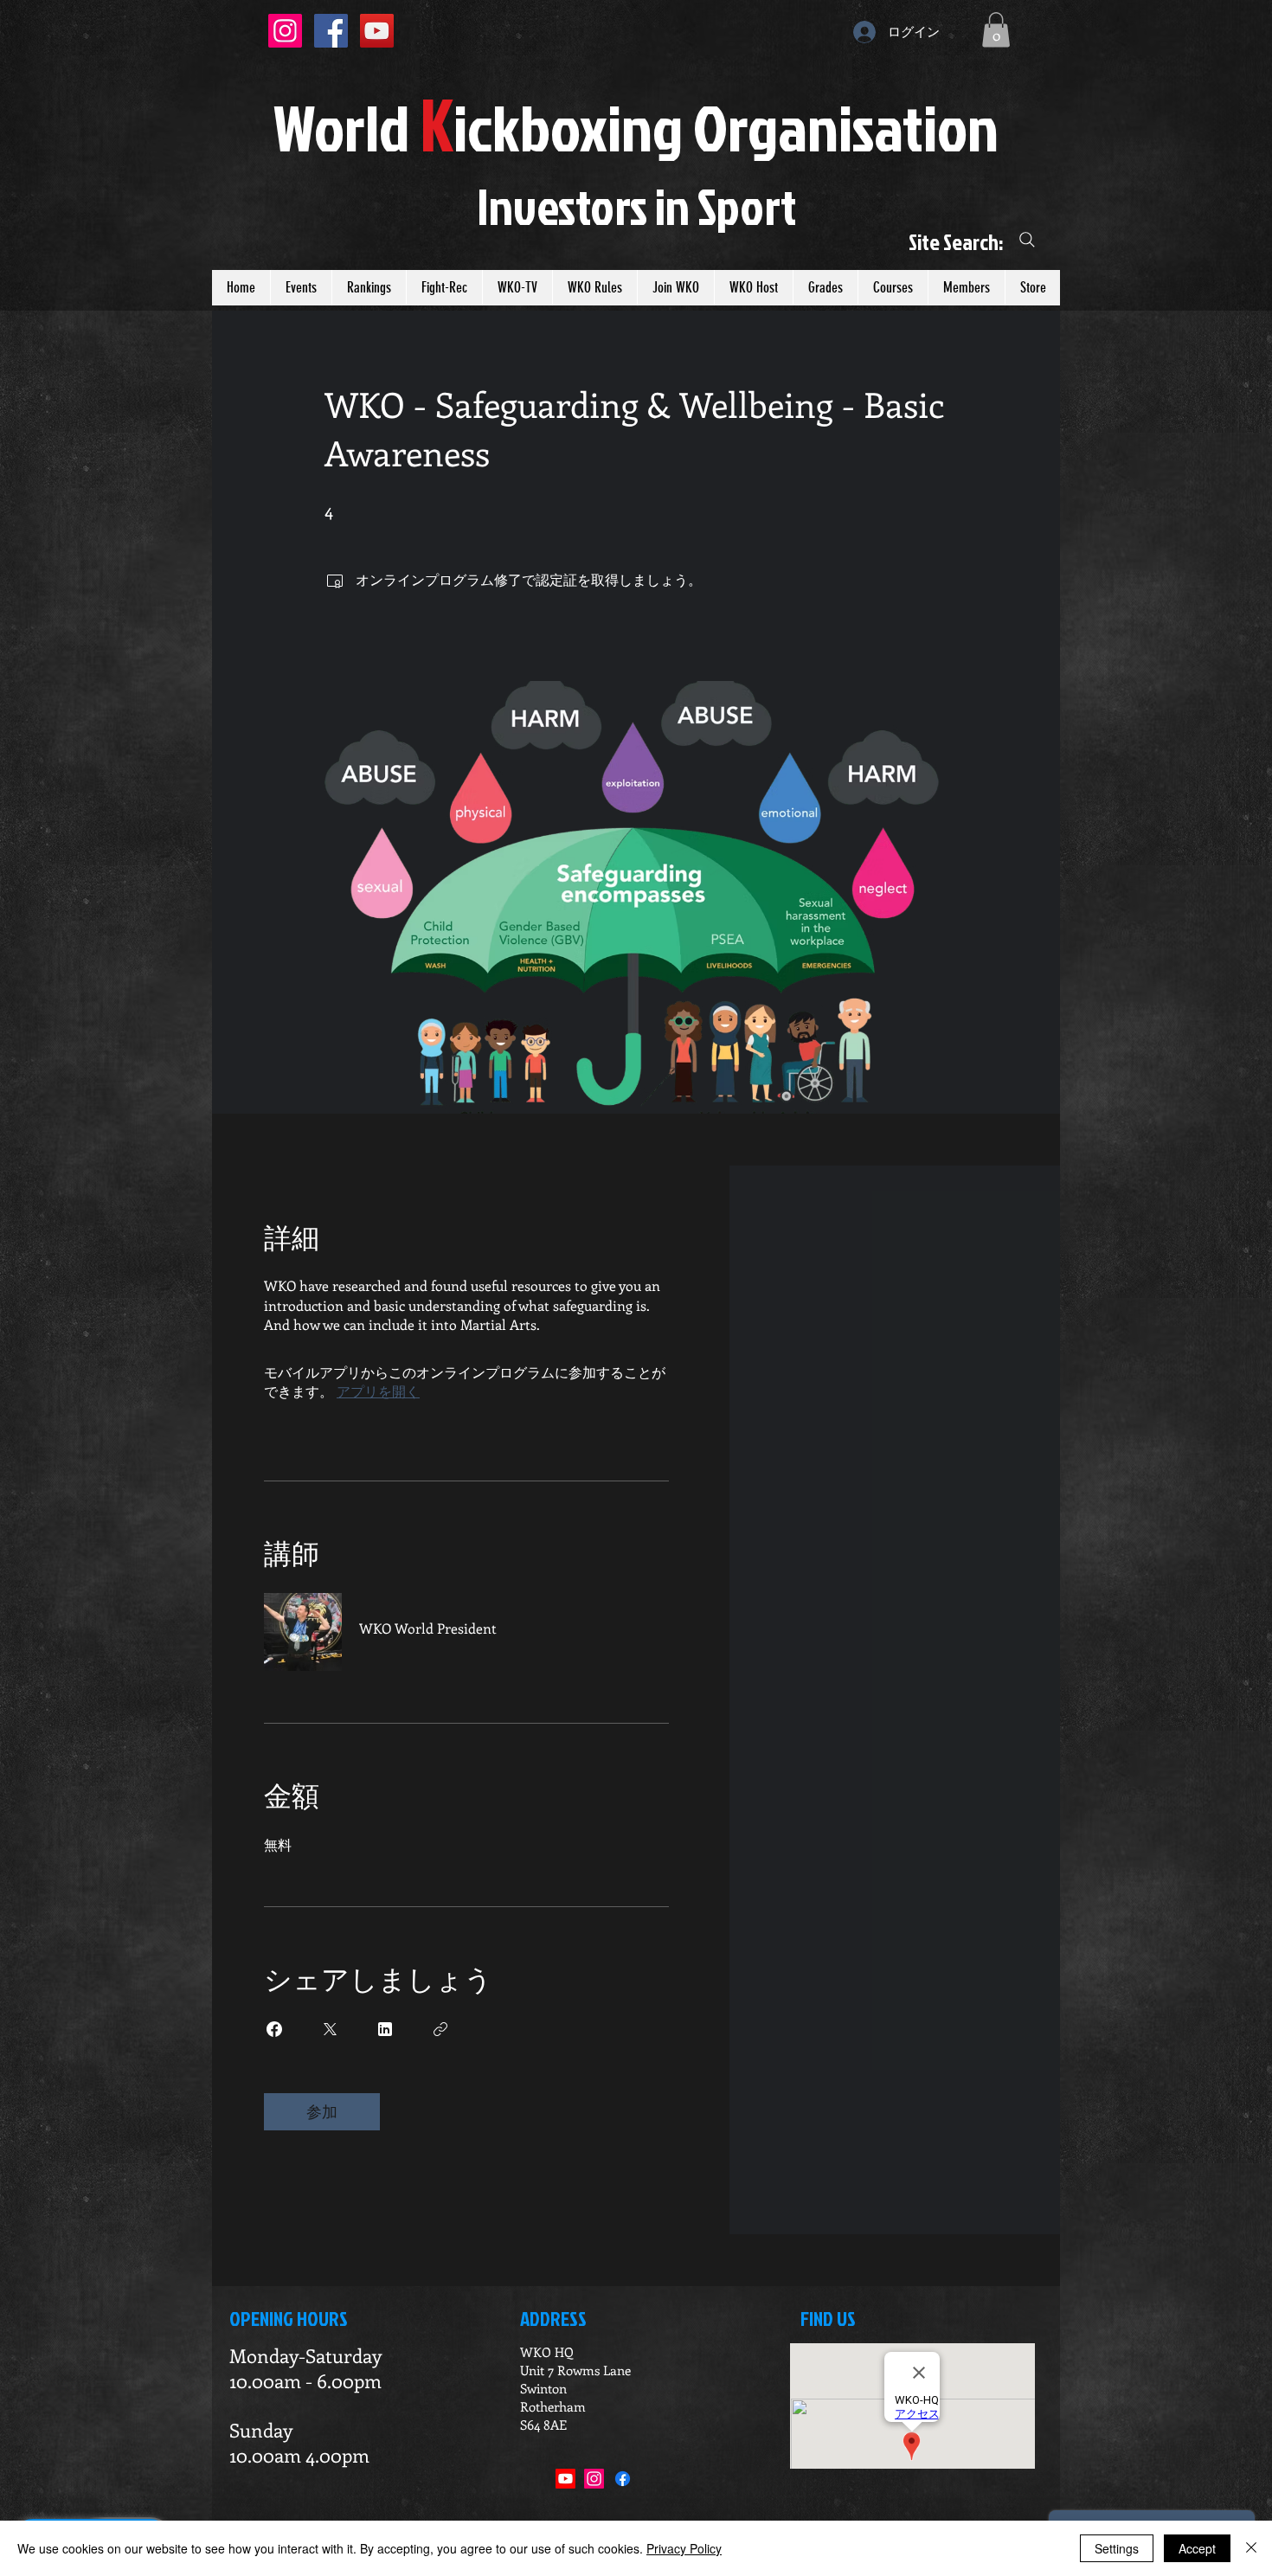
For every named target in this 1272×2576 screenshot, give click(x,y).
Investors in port (636, 206)
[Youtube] (565, 2479)
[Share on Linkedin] (385, 2029)
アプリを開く (378, 1391)
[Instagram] (594, 2479)
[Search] (1027, 240)
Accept (1197, 2548)
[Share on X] (330, 2029)
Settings (1117, 2548)
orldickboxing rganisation (636, 127)
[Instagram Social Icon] (285, 31)
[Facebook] (623, 2479)
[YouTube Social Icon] (377, 31)
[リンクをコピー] (440, 2029)
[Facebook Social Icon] (331, 31)
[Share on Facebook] (274, 2029)
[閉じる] (1251, 2548)
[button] (996, 30)
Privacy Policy (684, 2548)
